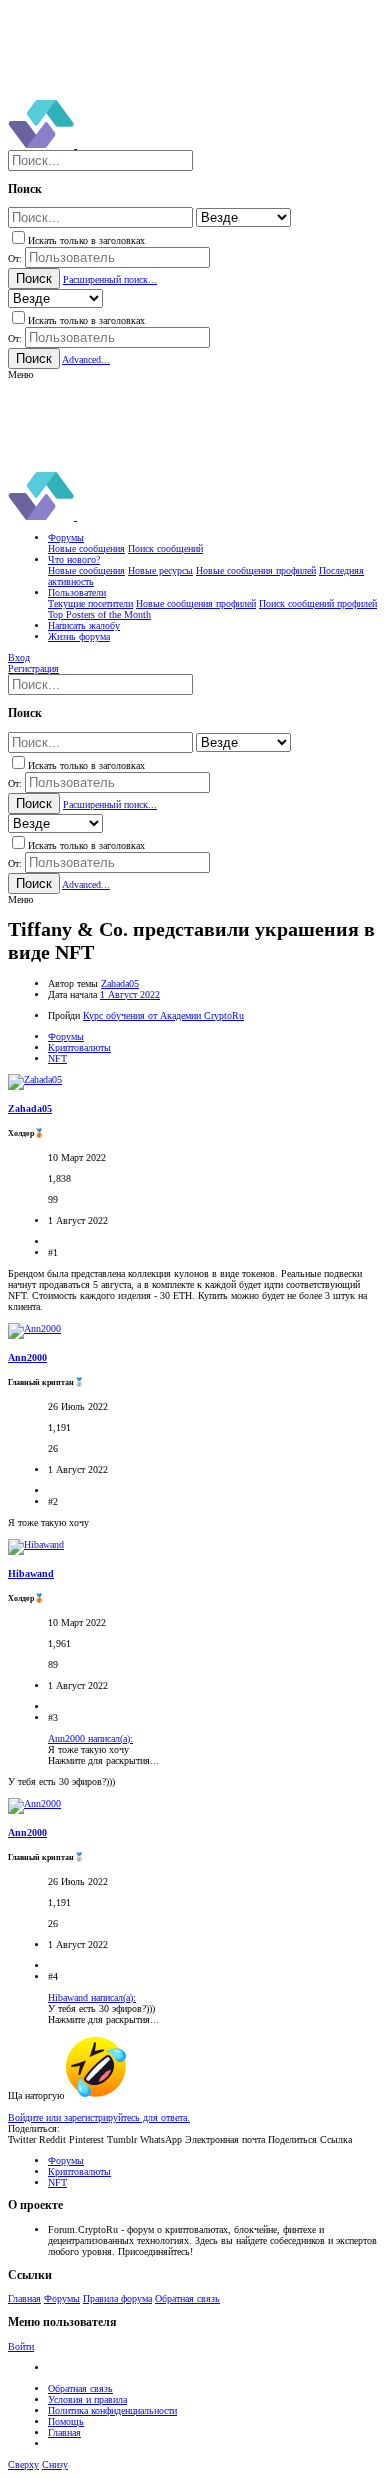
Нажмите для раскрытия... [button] (103, 1760)
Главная (24, 2298)
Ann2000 (27, 1357)
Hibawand (31, 1573)
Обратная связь (187, 2298)
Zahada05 (120, 983)
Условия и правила (87, 2399)
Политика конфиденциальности (112, 2410)
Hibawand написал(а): (92, 1997)
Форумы (62, 2298)
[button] (20, 374)
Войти (21, 2346)
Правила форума (117, 2298)
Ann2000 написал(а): (90, 1738)
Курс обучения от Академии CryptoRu (163, 1015)
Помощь (66, 2421)
